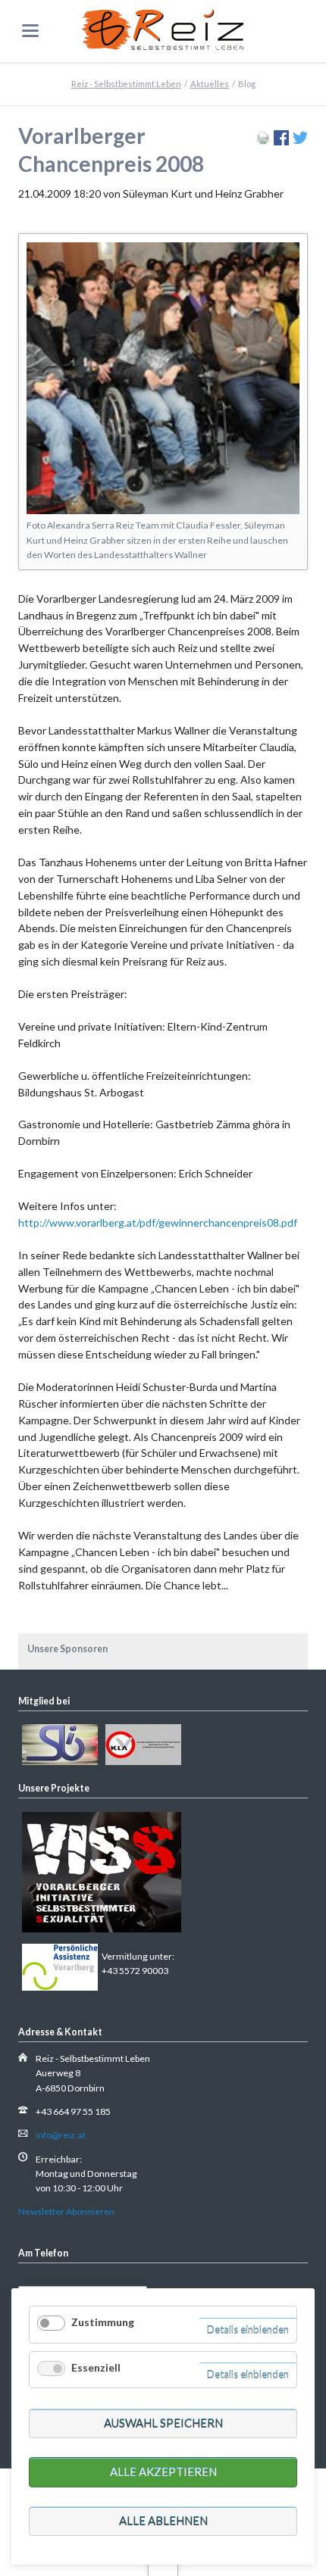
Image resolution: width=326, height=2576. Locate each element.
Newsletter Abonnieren (66, 2211)
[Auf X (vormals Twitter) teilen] (300, 141)
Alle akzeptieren (163, 2472)
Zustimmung (103, 2322)
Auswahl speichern (163, 2423)
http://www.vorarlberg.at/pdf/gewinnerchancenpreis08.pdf (158, 1223)
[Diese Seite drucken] (263, 141)
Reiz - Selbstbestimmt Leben (126, 84)
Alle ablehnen (163, 2521)
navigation (30, 31)
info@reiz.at (61, 2135)
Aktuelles (210, 84)
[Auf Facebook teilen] (281, 141)
